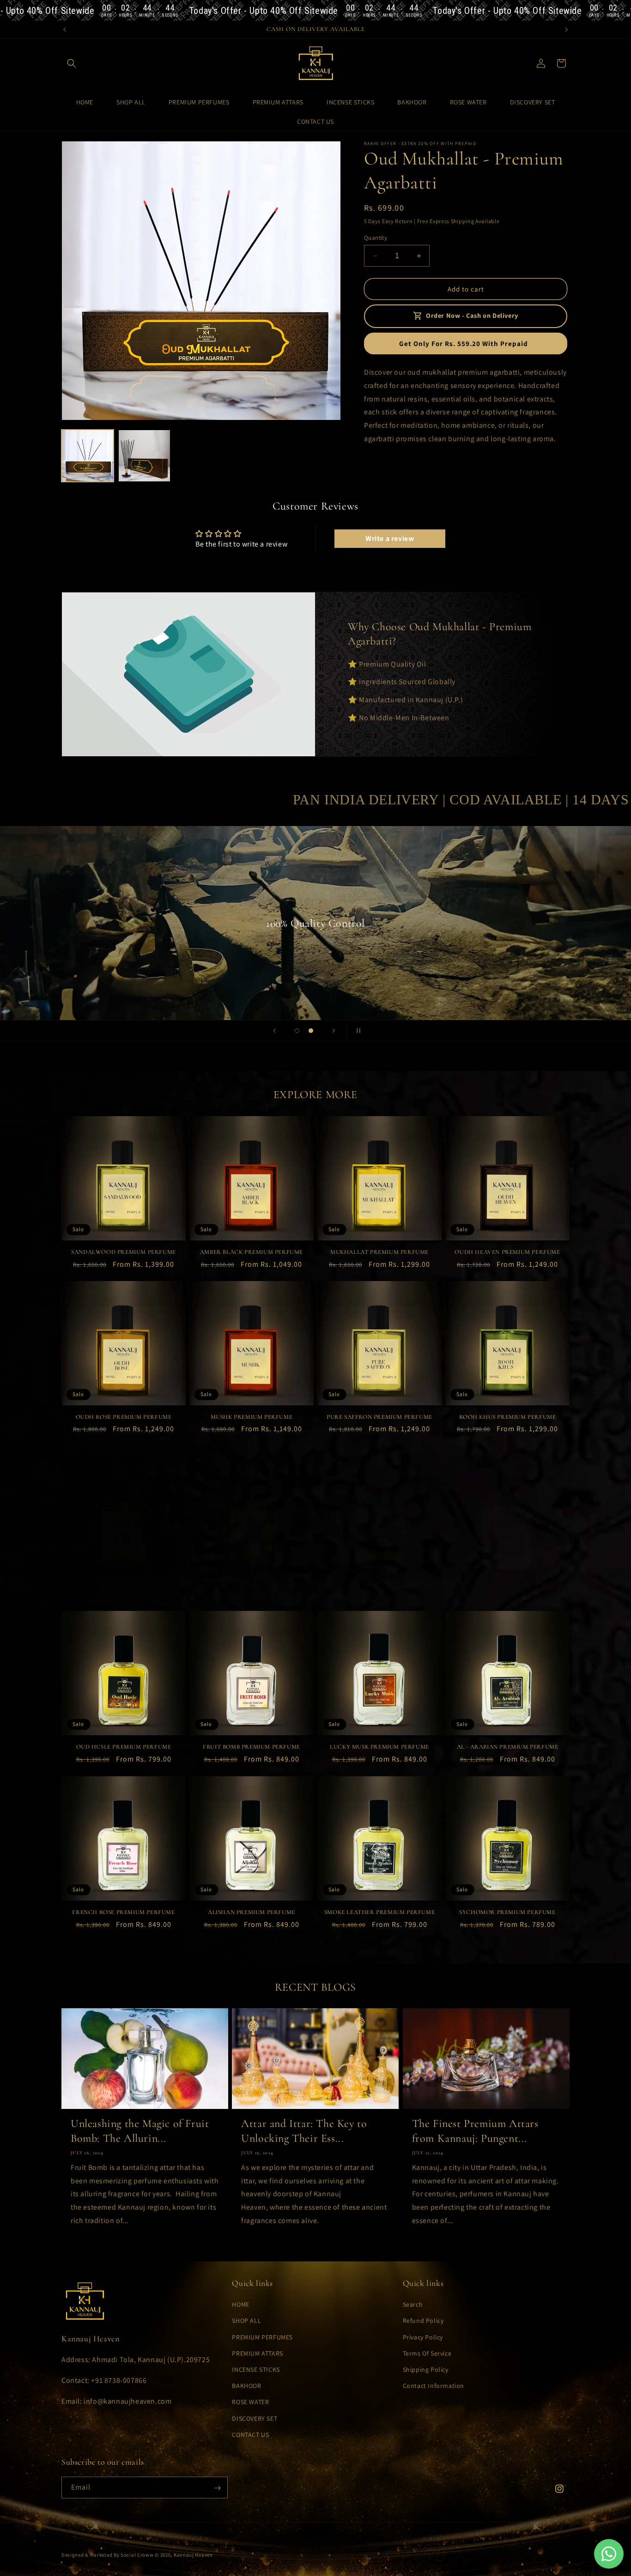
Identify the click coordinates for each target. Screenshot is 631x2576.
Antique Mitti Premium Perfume (251, 1591)
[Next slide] (334, 1031)
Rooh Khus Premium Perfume (508, 1417)
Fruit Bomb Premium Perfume (252, 1747)
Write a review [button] (390, 539)
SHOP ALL (246, 2321)
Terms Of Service (427, 2353)
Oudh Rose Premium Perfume (124, 1417)
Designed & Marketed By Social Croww (108, 2555)
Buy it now (466, 343)
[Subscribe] (217, 2488)
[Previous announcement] (65, 30)
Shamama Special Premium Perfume (124, 1591)
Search (413, 2305)
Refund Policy (423, 2321)
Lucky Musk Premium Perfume (379, 1747)
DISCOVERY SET (255, 2418)
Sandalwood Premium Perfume (124, 1252)
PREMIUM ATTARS (257, 2353)
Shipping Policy (426, 2369)
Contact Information (434, 2386)
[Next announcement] (566, 30)
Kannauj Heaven (193, 2555)
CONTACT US (250, 2435)
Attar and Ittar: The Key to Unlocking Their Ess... (304, 2131)
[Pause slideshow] (357, 1031)
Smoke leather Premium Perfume (379, 1912)
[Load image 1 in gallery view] (88, 456)
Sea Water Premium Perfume (508, 1591)
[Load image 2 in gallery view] (144, 456)
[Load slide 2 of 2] (311, 1031)
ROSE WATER (250, 2402)
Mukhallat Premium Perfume (379, 1252)
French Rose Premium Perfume (123, 1912)
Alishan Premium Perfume (252, 1912)
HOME (240, 2305)
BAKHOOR (246, 2386)
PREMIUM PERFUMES (262, 2337)
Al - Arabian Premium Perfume (508, 1747)
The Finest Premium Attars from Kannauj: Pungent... (475, 2131)
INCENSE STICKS (256, 2369)
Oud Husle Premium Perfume (124, 1747)
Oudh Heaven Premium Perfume (507, 1252)
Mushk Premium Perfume (252, 1417)
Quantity (376, 238)
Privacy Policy (423, 2337)
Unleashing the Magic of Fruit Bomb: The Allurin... (140, 2131)
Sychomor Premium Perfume (507, 1912)
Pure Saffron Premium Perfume (379, 1417)
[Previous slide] (274, 1031)
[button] (72, 63)
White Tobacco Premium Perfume (379, 1591)
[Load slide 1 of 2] (297, 1031)
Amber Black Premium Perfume (252, 1252)
